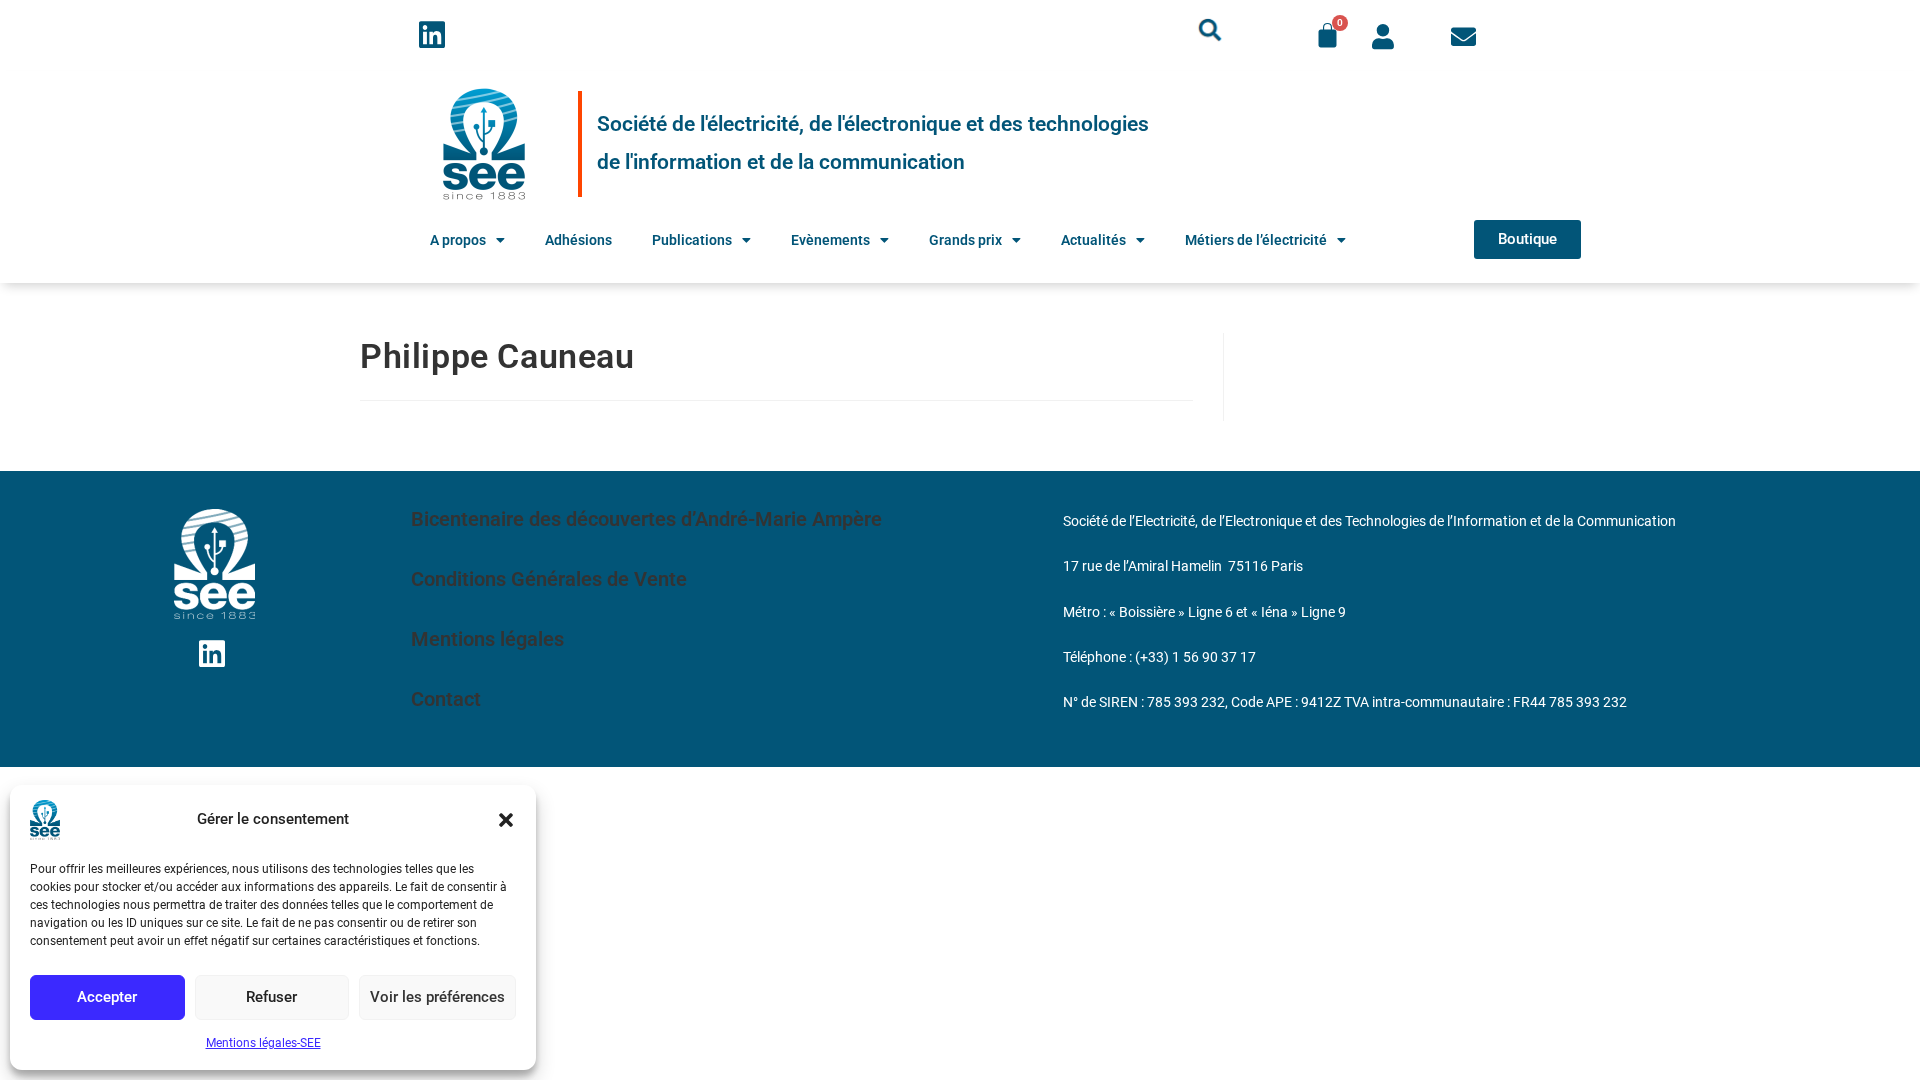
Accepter (107, 997)
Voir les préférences (437, 997)
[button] (506, 820)
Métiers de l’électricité (1256, 240)
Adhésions (578, 240)
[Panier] (1327, 35)
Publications (692, 240)
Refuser (271, 997)
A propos (458, 240)
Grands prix (965, 240)
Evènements (830, 240)
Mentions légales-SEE (263, 1043)
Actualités (1093, 240)
